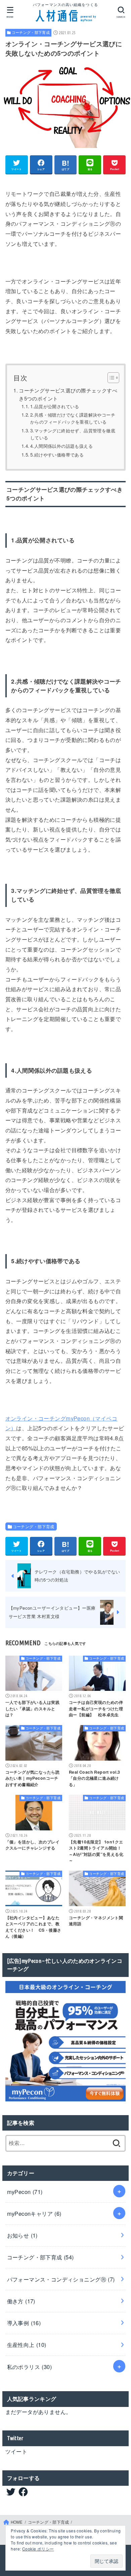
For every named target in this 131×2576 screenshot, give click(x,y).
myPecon (25, 2192)
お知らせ (22, 2235)
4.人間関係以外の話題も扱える (61, 446)
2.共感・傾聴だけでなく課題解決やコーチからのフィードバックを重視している (73, 418)
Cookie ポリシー (38, 2549)
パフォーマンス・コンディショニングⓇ (61, 2279)
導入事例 (24, 2323)
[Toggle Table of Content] (110, 378)
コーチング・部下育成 (31, 32)
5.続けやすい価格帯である (57, 455)
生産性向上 (27, 2345)
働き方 (21, 2301)
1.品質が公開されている (55, 406)
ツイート (16, 2451)
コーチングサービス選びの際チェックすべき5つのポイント (68, 394)
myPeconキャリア (34, 2213)
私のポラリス (30, 2367)
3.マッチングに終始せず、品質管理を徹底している (73, 434)
